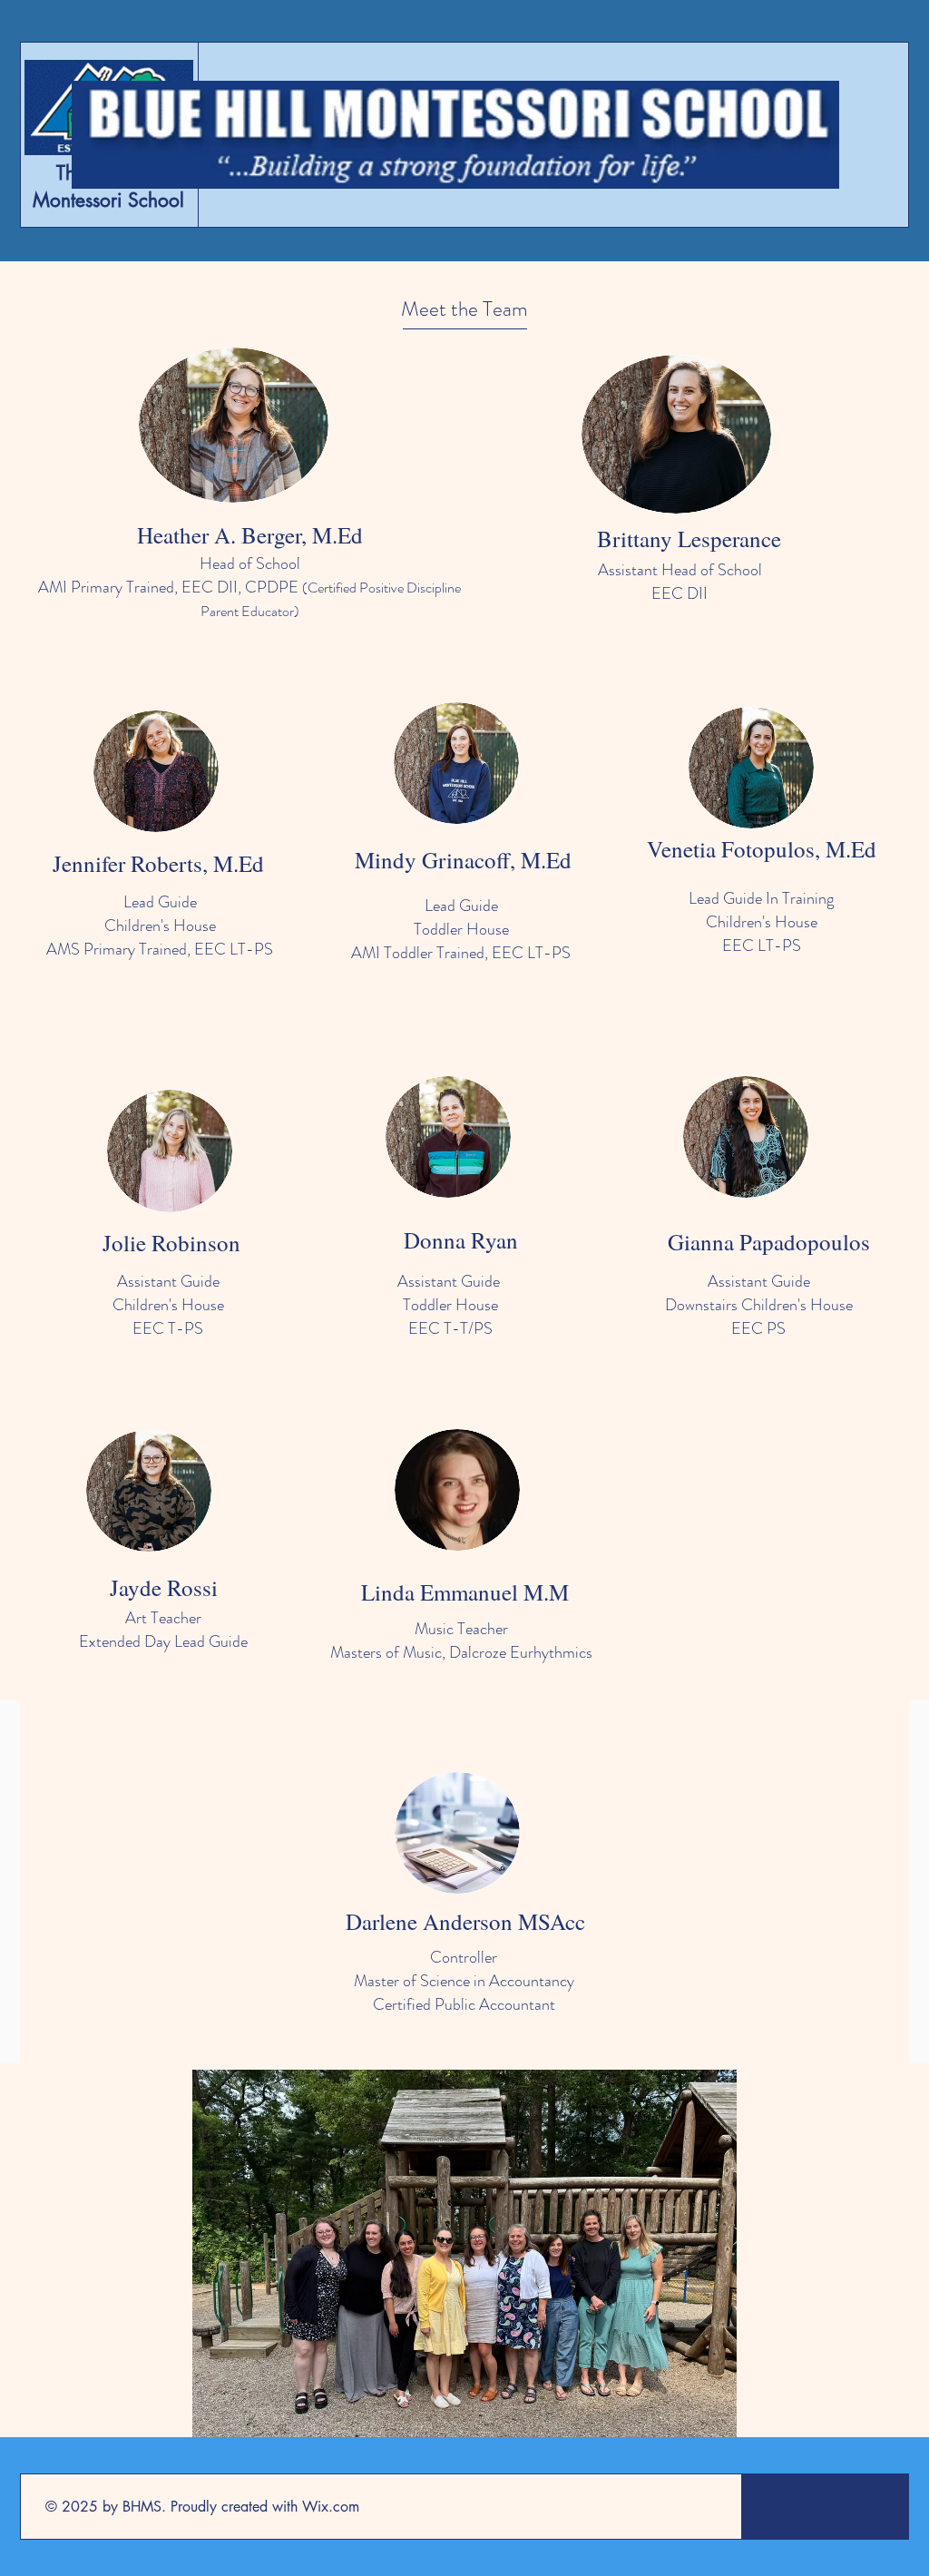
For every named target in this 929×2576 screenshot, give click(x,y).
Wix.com (331, 2507)
